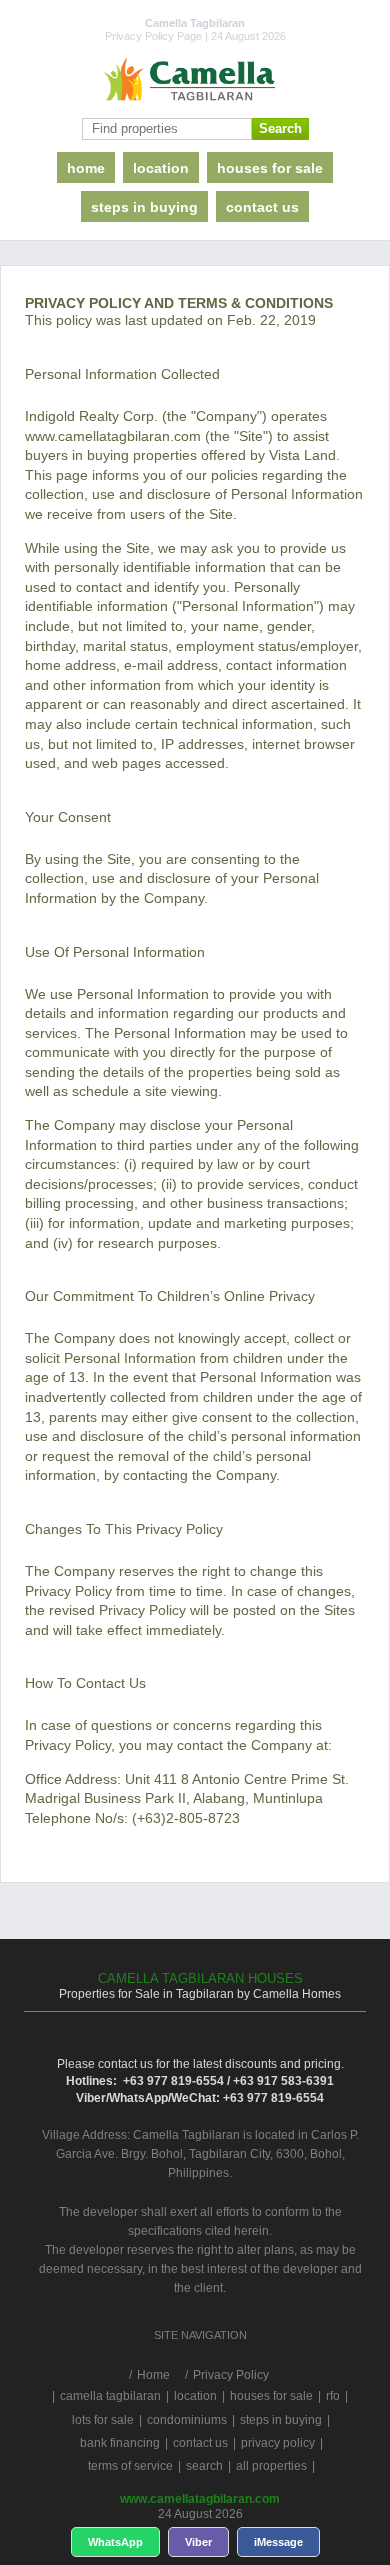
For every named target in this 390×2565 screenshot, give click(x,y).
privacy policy (278, 2443)
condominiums (187, 2420)
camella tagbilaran (110, 2396)
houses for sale (270, 168)
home (86, 168)
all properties (271, 2466)
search (204, 2466)
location (161, 168)
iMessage (278, 2542)
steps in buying (144, 207)
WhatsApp (115, 2542)
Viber (198, 2542)
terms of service (130, 2466)
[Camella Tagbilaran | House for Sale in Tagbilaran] (195, 80)
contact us (262, 207)
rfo (333, 2396)
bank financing (120, 2443)
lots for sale (103, 2420)
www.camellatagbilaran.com (200, 2499)
